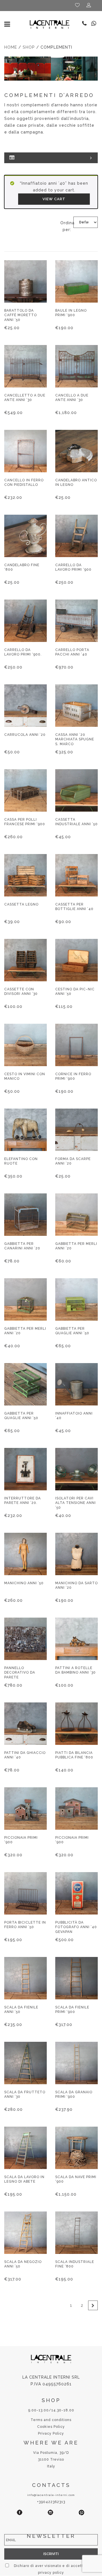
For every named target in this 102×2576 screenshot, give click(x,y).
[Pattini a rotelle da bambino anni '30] (76, 1639)
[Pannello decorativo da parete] (25, 1639)
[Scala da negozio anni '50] (25, 2233)
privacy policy (51, 2573)
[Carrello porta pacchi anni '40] (76, 621)
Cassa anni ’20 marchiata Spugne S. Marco (75, 739)
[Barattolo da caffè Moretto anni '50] (25, 281)
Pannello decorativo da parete (20, 1672)
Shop (29, 47)
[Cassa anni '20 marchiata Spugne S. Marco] (76, 706)
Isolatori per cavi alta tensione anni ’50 (76, 1503)
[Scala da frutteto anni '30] (25, 2063)
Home (11, 47)
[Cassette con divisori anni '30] (25, 960)
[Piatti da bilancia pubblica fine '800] (76, 1724)
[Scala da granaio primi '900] (76, 2063)
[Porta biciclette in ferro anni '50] (25, 1893)
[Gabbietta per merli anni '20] (76, 1215)
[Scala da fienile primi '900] (76, 1978)
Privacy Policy (51, 2433)
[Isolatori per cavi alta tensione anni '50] (76, 1469)
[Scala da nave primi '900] (76, 2148)
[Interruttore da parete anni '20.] (25, 1469)
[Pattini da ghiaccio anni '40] (25, 1724)
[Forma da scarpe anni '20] (76, 1130)
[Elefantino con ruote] (25, 1130)
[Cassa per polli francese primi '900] (25, 790)
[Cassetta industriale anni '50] (76, 790)
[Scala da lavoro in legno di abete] (25, 2148)
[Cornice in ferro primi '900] (76, 1045)
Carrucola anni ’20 (25, 735)
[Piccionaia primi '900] (25, 1808)
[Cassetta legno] (25, 875)
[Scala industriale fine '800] (76, 2233)
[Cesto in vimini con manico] (25, 1045)
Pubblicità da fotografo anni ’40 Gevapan (76, 1927)
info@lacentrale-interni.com (51, 2495)
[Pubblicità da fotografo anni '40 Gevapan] (76, 1893)
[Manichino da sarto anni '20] (76, 1554)
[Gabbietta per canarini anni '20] (25, 1215)
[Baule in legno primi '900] (76, 281)
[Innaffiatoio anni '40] (76, 1384)
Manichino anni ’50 (24, 1583)
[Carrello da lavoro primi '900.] (25, 621)
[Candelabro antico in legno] (76, 451)
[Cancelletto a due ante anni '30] (25, 366)
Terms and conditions (51, 2420)
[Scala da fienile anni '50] (25, 1978)
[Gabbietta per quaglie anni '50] (76, 1299)
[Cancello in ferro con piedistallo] (25, 451)
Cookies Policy (51, 2427)
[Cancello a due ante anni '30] (76, 366)
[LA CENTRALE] (50, 24)
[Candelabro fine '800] (25, 536)
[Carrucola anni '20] (25, 706)
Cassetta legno (21, 904)
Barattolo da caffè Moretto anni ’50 (21, 315)
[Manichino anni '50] (25, 1554)
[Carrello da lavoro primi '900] (76, 536)
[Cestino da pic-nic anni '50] (76, 960)
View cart (54, 199)
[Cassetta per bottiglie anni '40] (76, 875)
